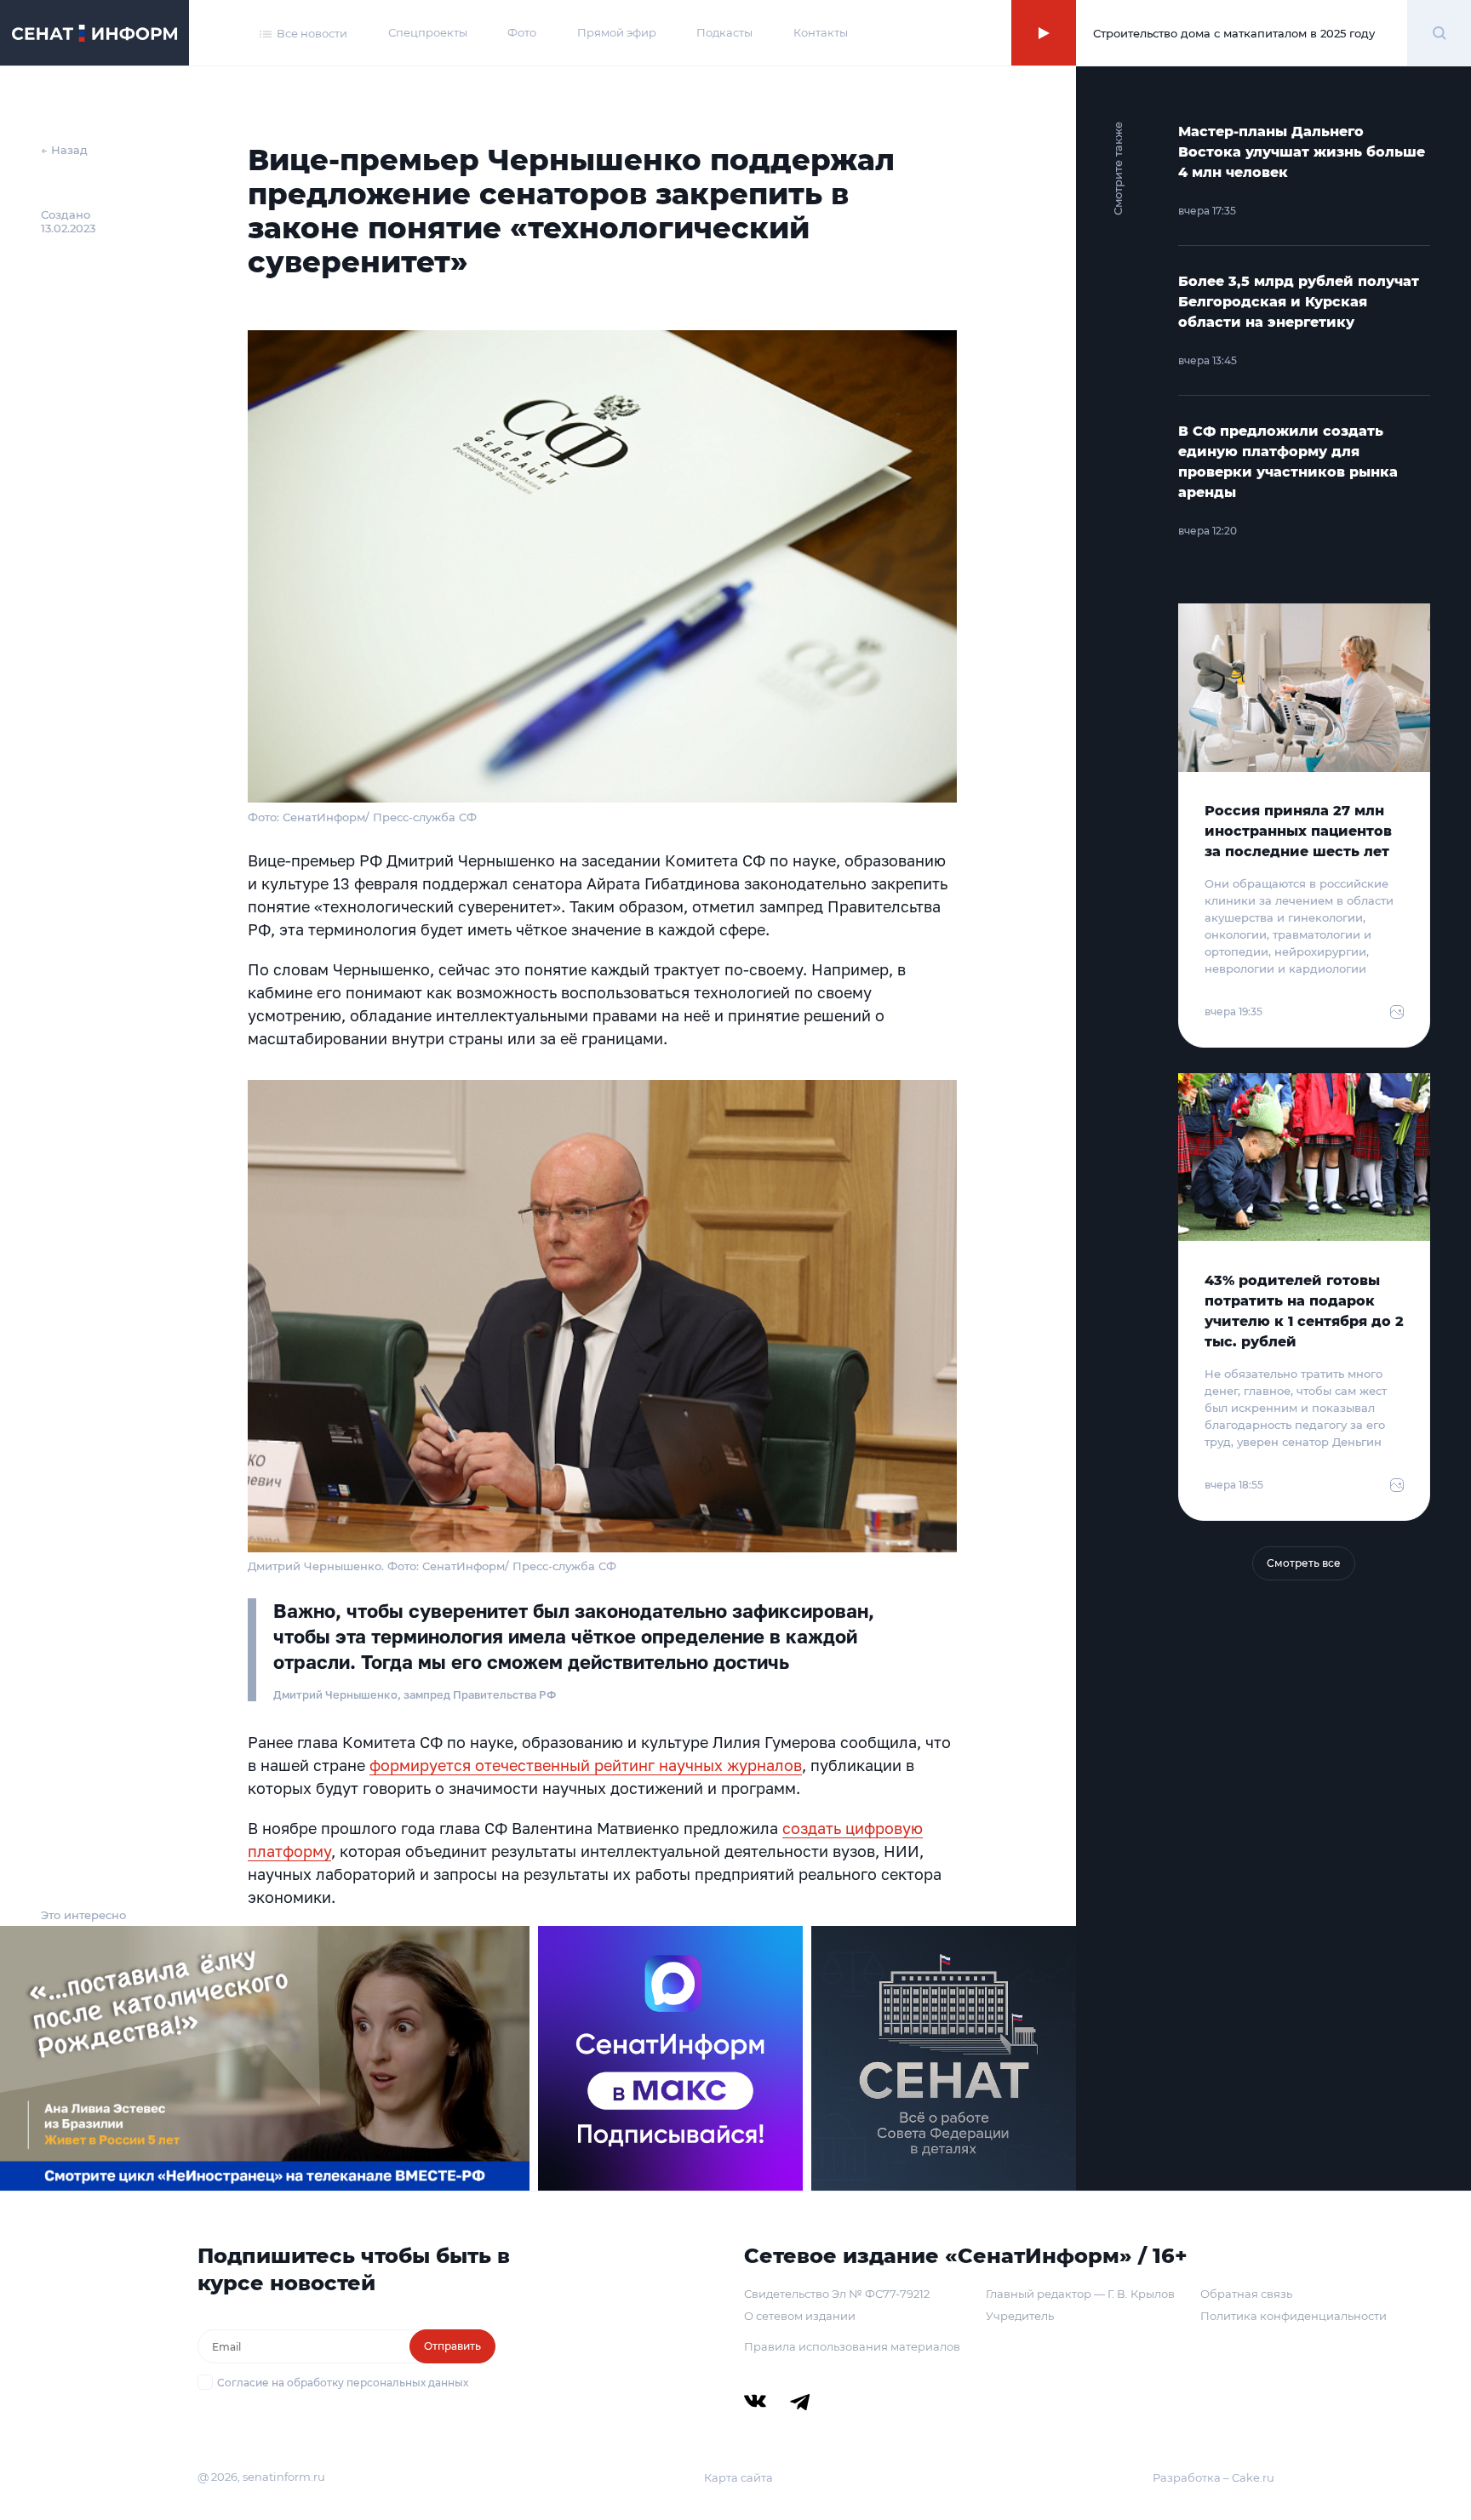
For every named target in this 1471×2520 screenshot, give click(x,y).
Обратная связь (1246, 2294)
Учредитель (1020, 2316)
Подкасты (724, 32)
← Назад (64, 150)
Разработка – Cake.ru (1213, 2477)
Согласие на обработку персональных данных (343, 2383)
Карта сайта (738, 2477)
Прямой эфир (617, 32)
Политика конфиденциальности (1294, 2316)
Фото (522, 32)
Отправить (452, 2346)
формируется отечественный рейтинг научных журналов (586, 1765)
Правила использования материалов (852, 2346)
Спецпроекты (428, 32)
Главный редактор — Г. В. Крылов (1080, 2294)
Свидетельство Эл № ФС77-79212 (837, 2294)
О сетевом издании (800, 2316)
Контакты (821, 32)
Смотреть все (1304, 1563)
